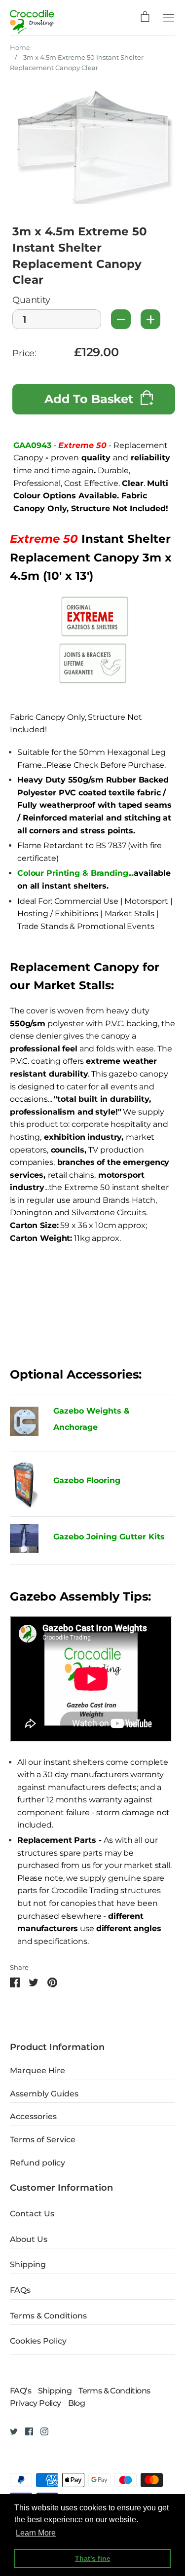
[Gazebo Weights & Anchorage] (24, 1433)
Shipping (28, 2264)
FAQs (20, 2290)
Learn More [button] (36, 2533)
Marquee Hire (37, 2071)
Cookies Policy (38, 2341)
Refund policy (37, 2163)
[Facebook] (25, 2431)
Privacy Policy (36, 2403)
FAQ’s (20, 2391)
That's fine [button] (93, 2558)
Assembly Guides (44, 2094)
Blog (77, 2403)
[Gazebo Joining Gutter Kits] (24, 1540)
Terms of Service (43, 2140)
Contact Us (32, 2214)
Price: (24, 354)
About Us (29, 2239)
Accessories (33, 2116)
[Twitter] (10, 2431)
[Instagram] (41, 2431)
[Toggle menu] (169, 17)
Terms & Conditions (48, 2316)
